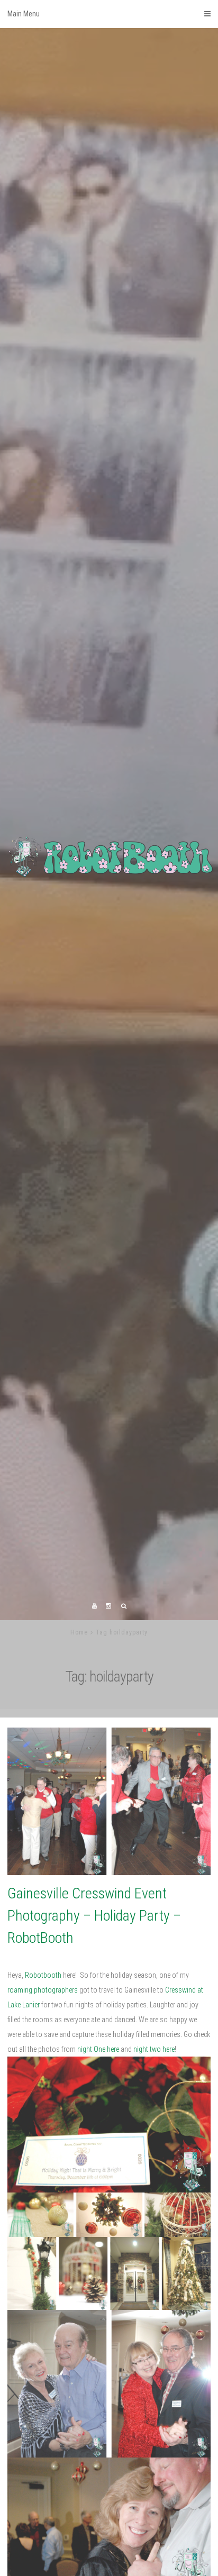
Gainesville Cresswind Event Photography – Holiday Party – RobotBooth (94, 2013)
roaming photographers (43, 2087)
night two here (154, 2146)
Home (79, 1730)
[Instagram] (108, 1703)
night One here (98, 2146)
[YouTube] (95, 1703)
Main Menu (24, 14)
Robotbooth (43, 2072)
